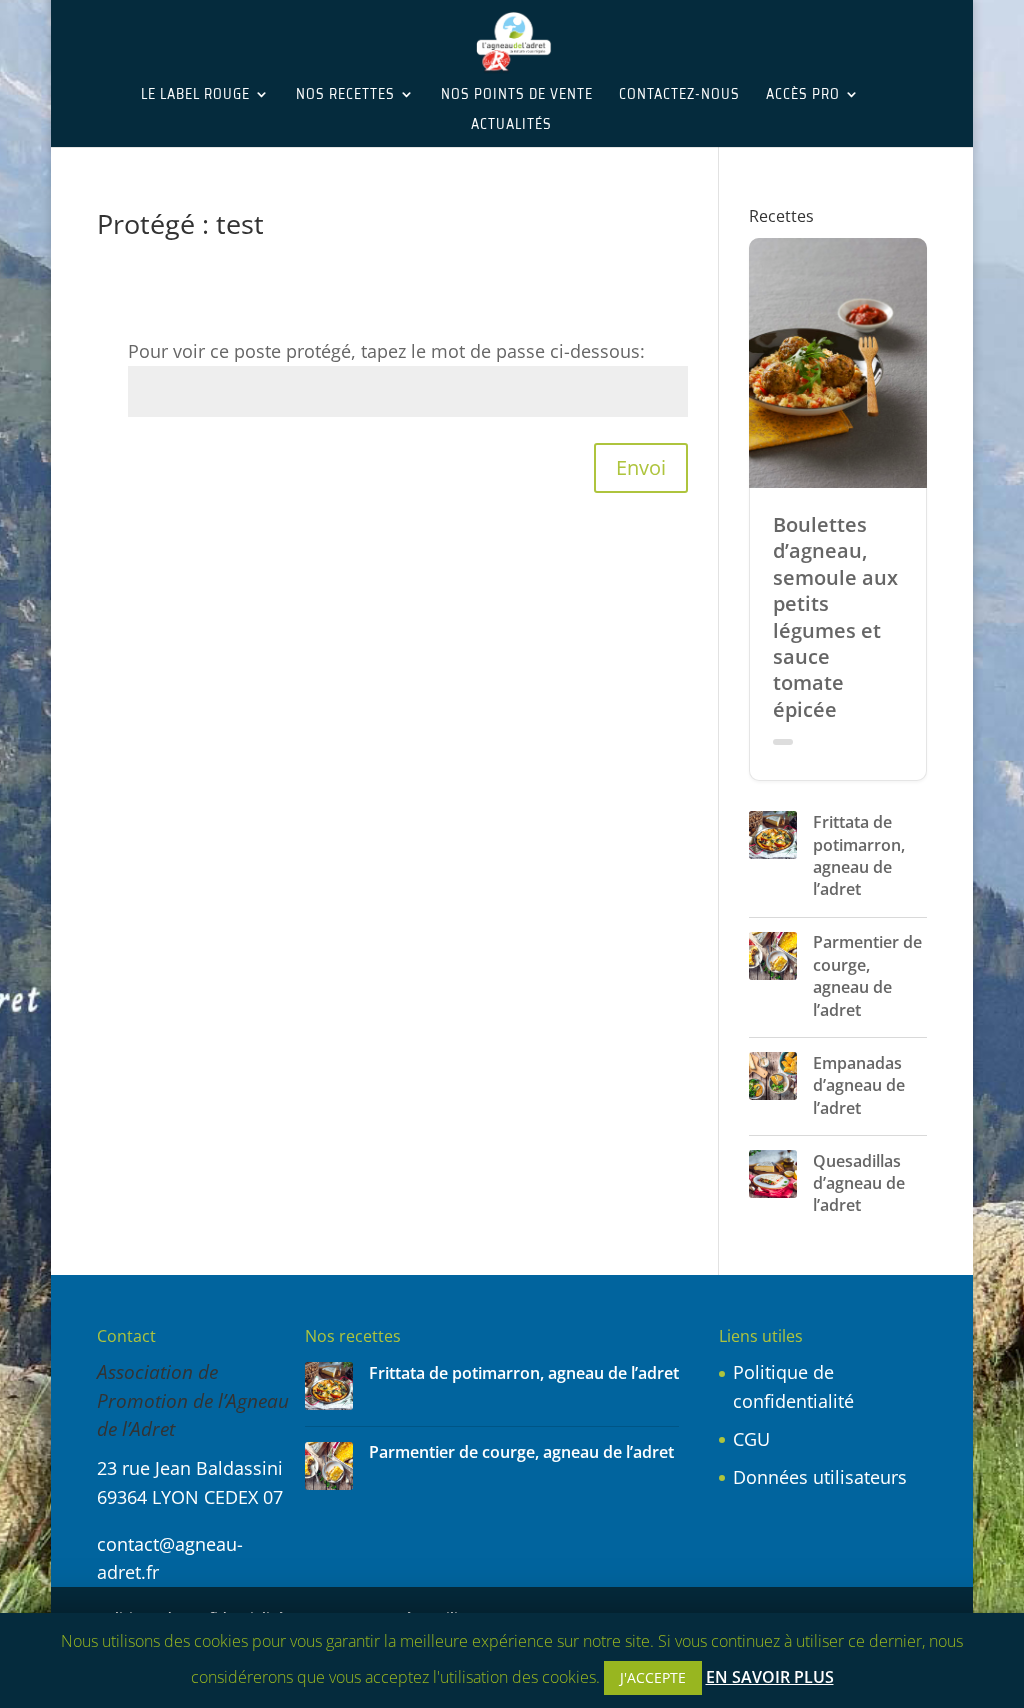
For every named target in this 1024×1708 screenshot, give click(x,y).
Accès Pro (803, 96)
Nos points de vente (517, 96)
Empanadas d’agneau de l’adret (859, 1085)
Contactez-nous (679, 96)
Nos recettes (345, 96)
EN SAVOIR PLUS (770, 1677)
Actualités (511, 126)
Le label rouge (195, 96)
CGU (751, 1439)
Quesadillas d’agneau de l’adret (859, 1183)
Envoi (641, 467)
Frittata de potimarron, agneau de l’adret (859, 855)
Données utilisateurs (820, 1477)
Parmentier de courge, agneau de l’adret (867, 975)
